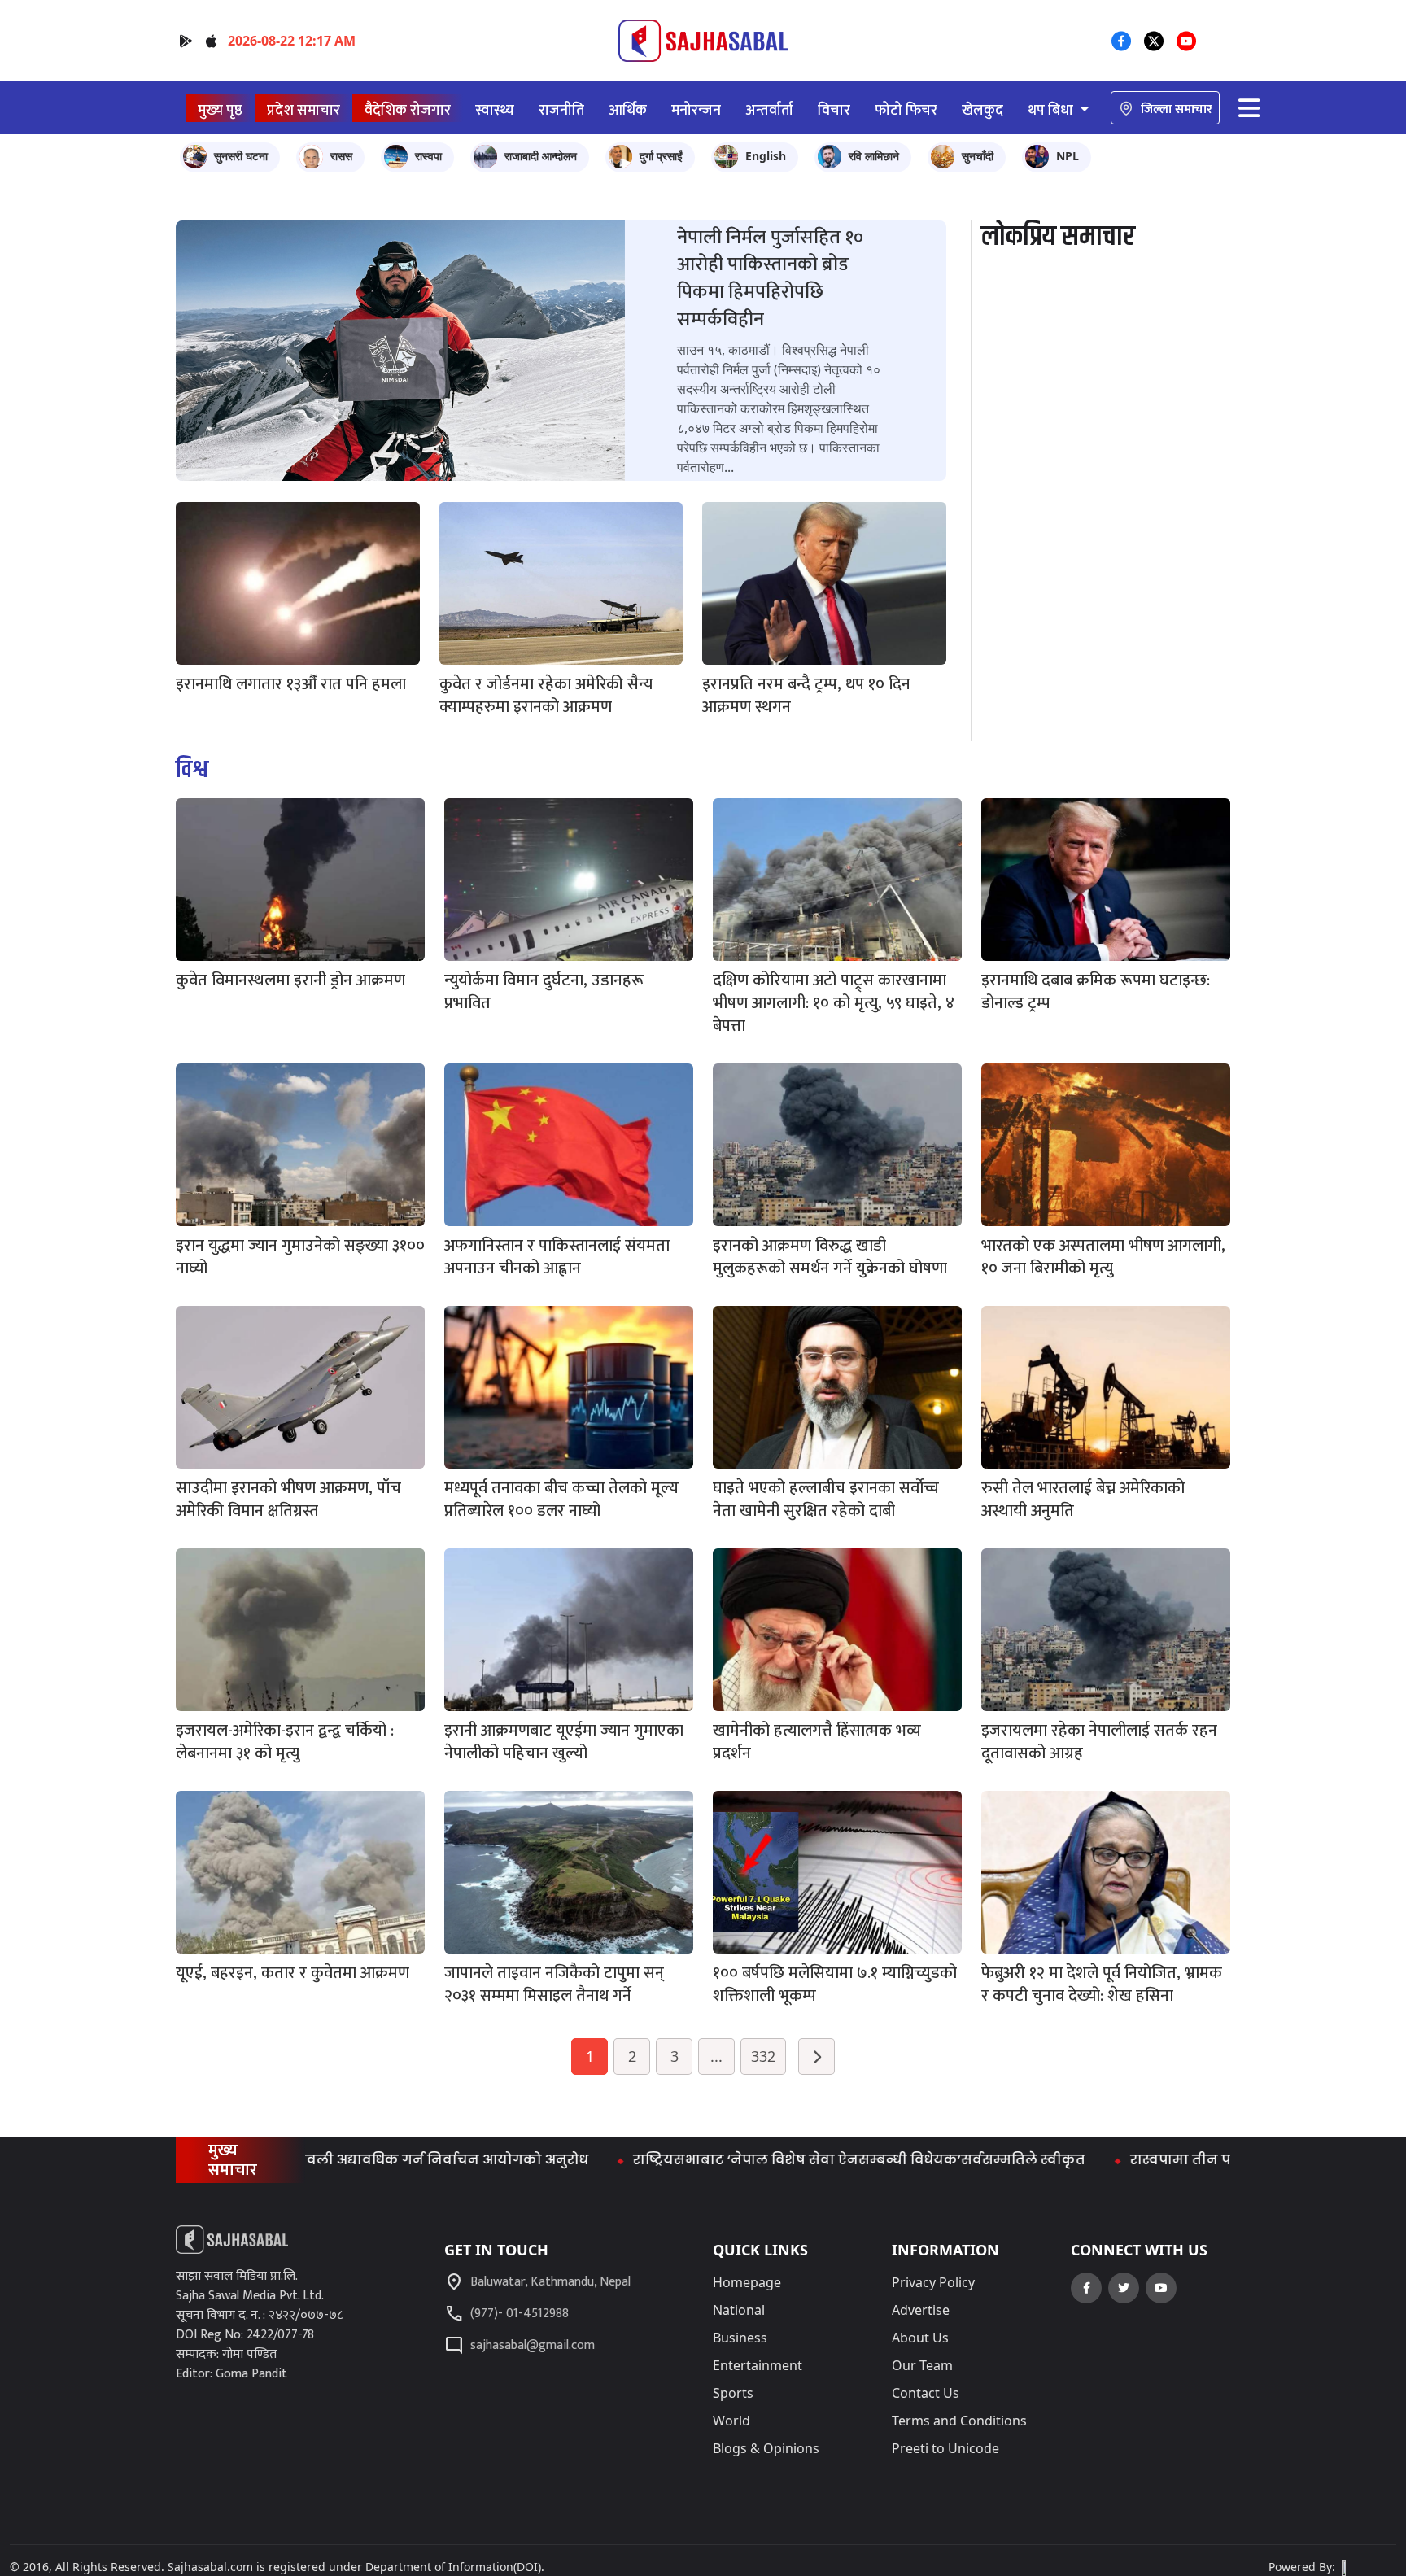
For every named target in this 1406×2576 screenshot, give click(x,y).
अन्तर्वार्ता (769, 110)
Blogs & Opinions (766, 2448)
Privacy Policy (933, 2282)
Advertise (921, 2310)
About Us (920, 2338)
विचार (834, 110)
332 (763, 2056)
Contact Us (926, 2393)
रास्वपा (428, 156)
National (739, 2310)
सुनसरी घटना (241, 156)
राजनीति (561, 110)
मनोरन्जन (696, 110)
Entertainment (758, 2365)
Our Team (922, 2365)
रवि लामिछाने (874, 156)
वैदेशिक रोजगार (408, 110)
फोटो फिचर (906, 110)
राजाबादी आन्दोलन (541, 156)
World (731, 2421)
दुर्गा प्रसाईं (661, 156)
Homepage (747, 2282)
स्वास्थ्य (495, 110)
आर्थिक (628, 110)
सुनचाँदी (978, 156)
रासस (341, 156)
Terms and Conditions (959, 2421)
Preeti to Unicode (945, 2448)
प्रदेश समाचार (303, 110)
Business (740, 2338)
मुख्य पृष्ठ (220, 110)
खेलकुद (982, 110)
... (716, 2056)
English (766, 156)
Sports (733, 2393)
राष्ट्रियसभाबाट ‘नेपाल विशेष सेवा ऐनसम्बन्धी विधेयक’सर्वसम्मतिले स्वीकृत (758, 2160)
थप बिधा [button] (1052, 110)
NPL (1068, 156)
